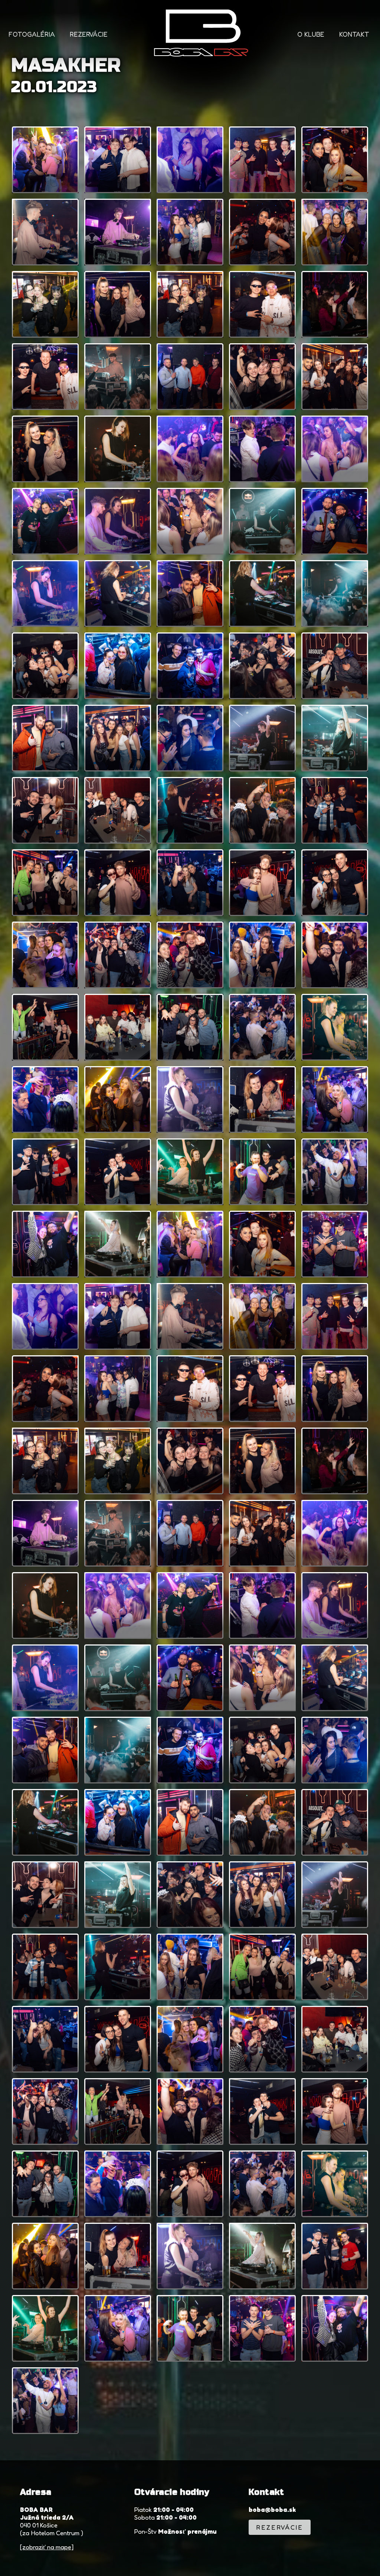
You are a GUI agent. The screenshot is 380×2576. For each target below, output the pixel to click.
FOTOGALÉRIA (32, 34)
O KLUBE (311, 34)
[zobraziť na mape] (47, 2547)
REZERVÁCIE (89, 34)
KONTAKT (354, 34)
